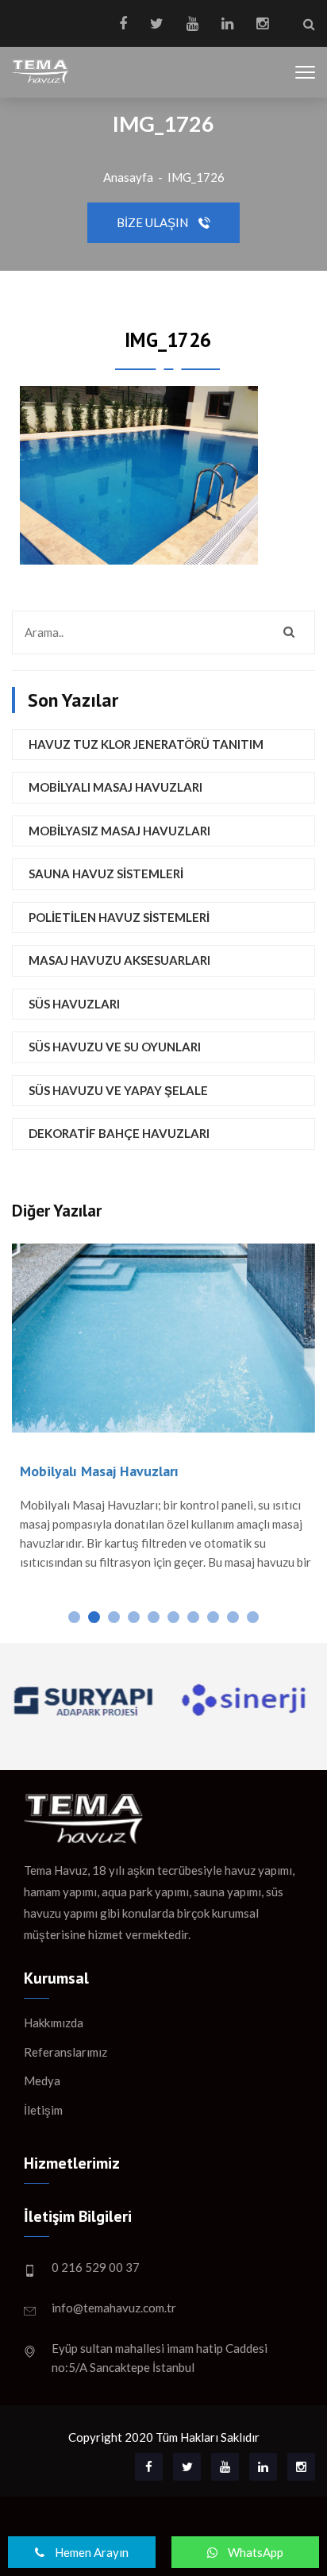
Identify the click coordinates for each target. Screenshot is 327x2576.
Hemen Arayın (90, 2552)
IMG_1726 (196, 177)
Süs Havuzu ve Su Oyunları (115, 1047)
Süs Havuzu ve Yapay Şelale (118, 1090)
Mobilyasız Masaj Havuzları (119, 831)
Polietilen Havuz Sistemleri (119, 917)
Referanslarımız (65, 2052)
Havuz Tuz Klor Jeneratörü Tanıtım (146, 744)
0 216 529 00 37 (96, 2267)
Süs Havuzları (74, 1004)
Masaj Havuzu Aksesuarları (119, 960)
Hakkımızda (54, 2023)
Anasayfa (128, 177)
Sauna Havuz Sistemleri (106, 873)
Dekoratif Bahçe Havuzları (119, 1133)
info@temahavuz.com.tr (114, 2308)
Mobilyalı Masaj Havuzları (115, 787)
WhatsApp (254, 2552)
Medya (42, 2080)
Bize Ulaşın (154, 222)
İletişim (43, 2110)
